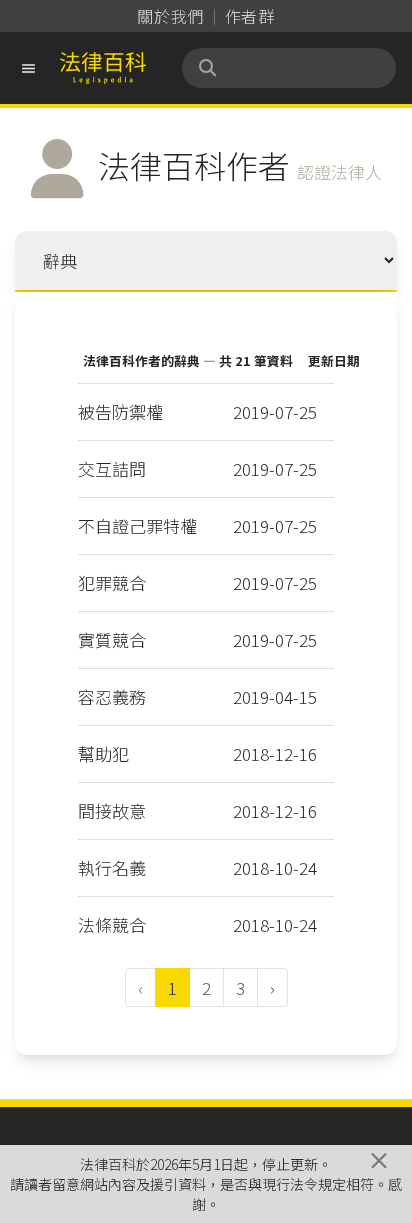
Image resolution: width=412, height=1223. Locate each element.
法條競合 (112, 924)
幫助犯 (103, 753)
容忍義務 (112, 696)
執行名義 (112, 867)
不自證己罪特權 (137, 525)
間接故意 (112, 810)
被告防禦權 (120, 411)
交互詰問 (112, 468)
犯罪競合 (112, 582)
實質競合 (112, 639)
